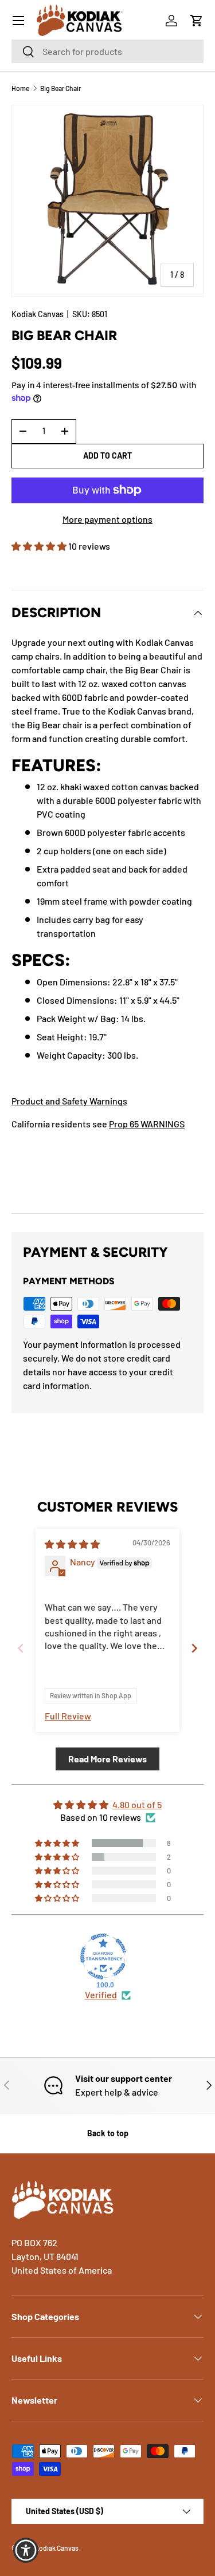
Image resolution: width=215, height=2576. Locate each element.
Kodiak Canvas (38, 314)
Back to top (108, 2133)
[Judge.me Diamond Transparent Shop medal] (103, 1956)
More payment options (107, 519)
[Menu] (18, 21)
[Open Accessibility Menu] (26, 2551)
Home (20, 88)
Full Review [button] (68, 1716)
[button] (197, 21)
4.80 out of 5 (137, 1804)
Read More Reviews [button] (107, 1759)
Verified (101, 1995)
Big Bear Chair (60, 88)
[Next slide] (194, 1648)
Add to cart (107, 455)
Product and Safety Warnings (69, 1101)
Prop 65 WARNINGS (147, 1124)
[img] (72, 1544)
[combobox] (107, 51)
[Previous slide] (21, 1648)
